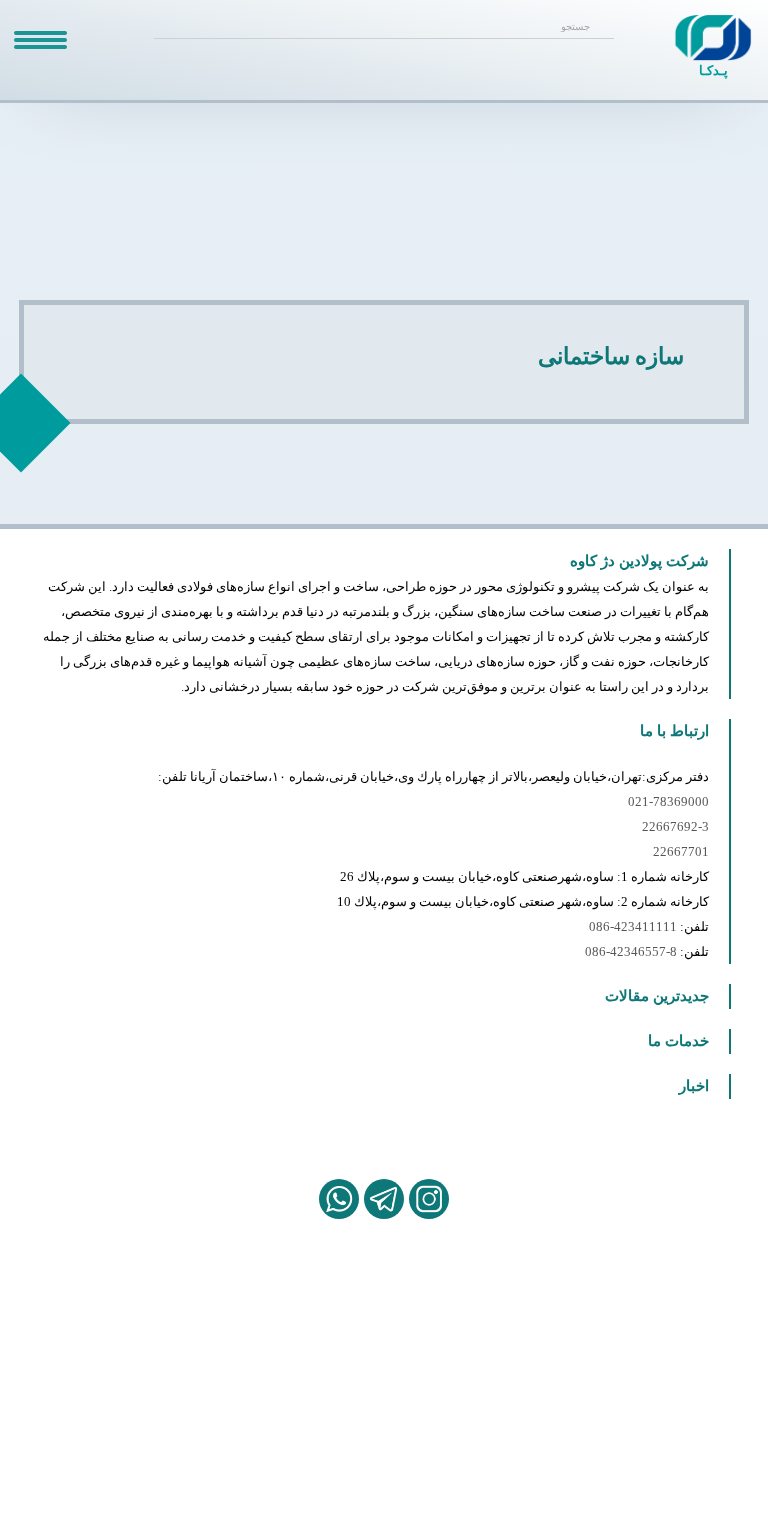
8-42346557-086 (631, 951)
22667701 (681, 851)
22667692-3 (675, 826)
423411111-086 (633, 926)
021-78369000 (668, 801)
